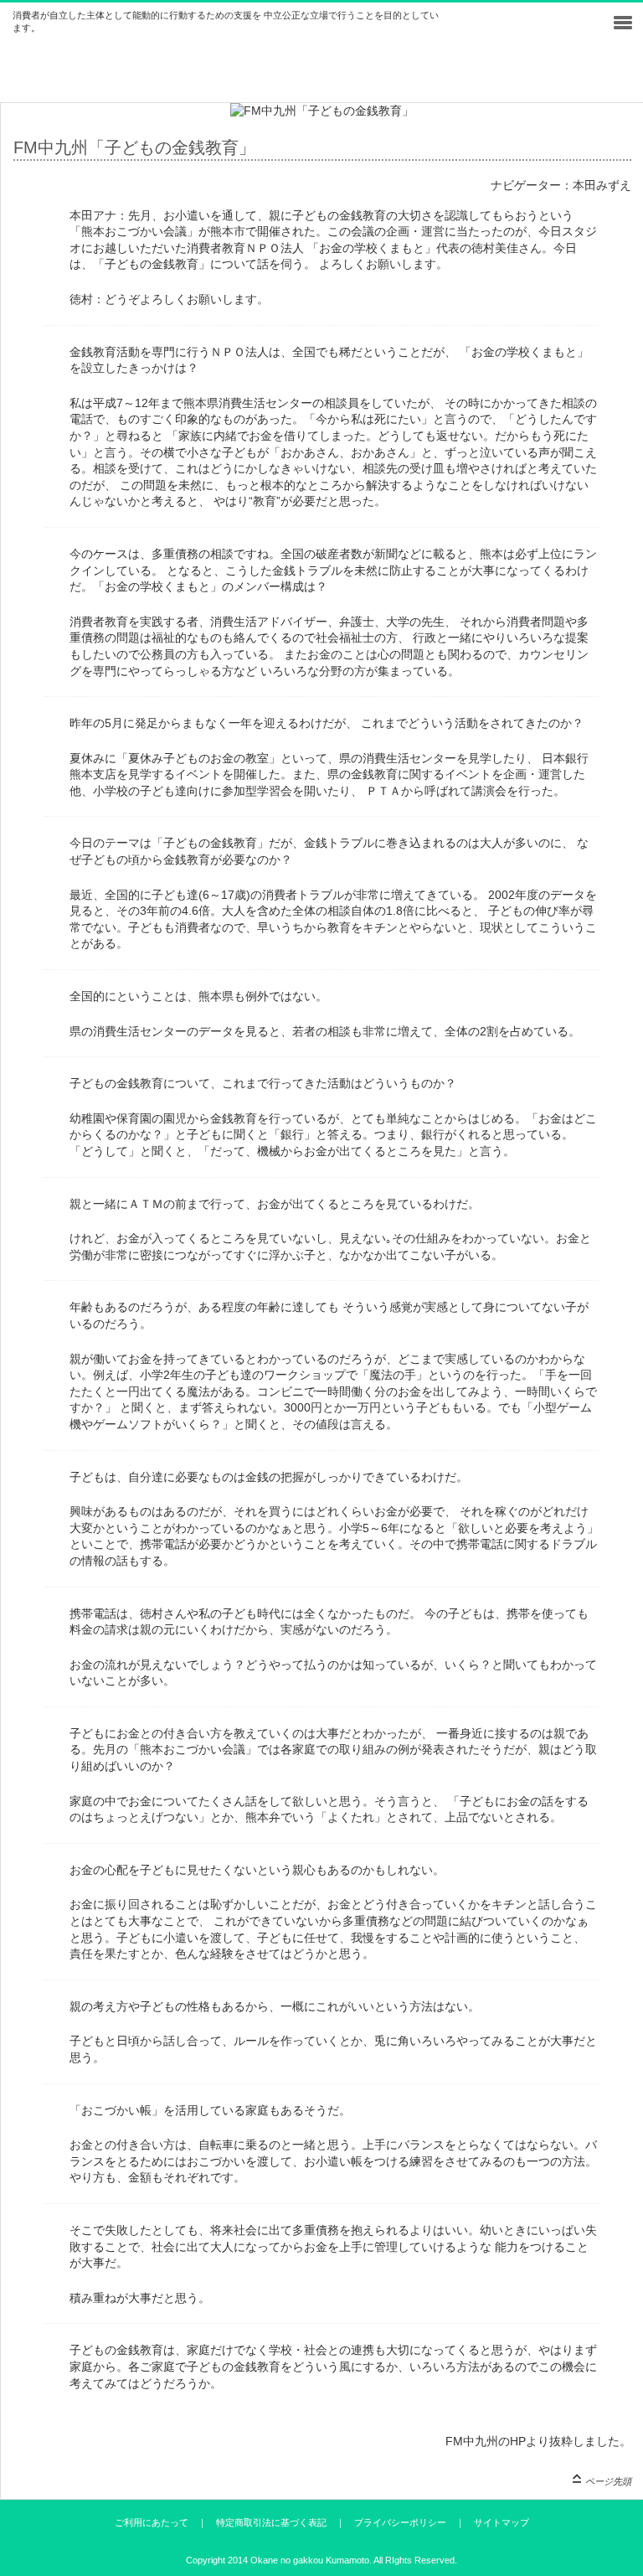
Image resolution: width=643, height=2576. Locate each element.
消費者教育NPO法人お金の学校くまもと (180, 77)
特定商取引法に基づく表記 (271, 2522)
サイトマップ (502, 2522)
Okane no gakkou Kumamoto (310, 2560)
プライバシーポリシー (400, 2522)
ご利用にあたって (152, 2522)
